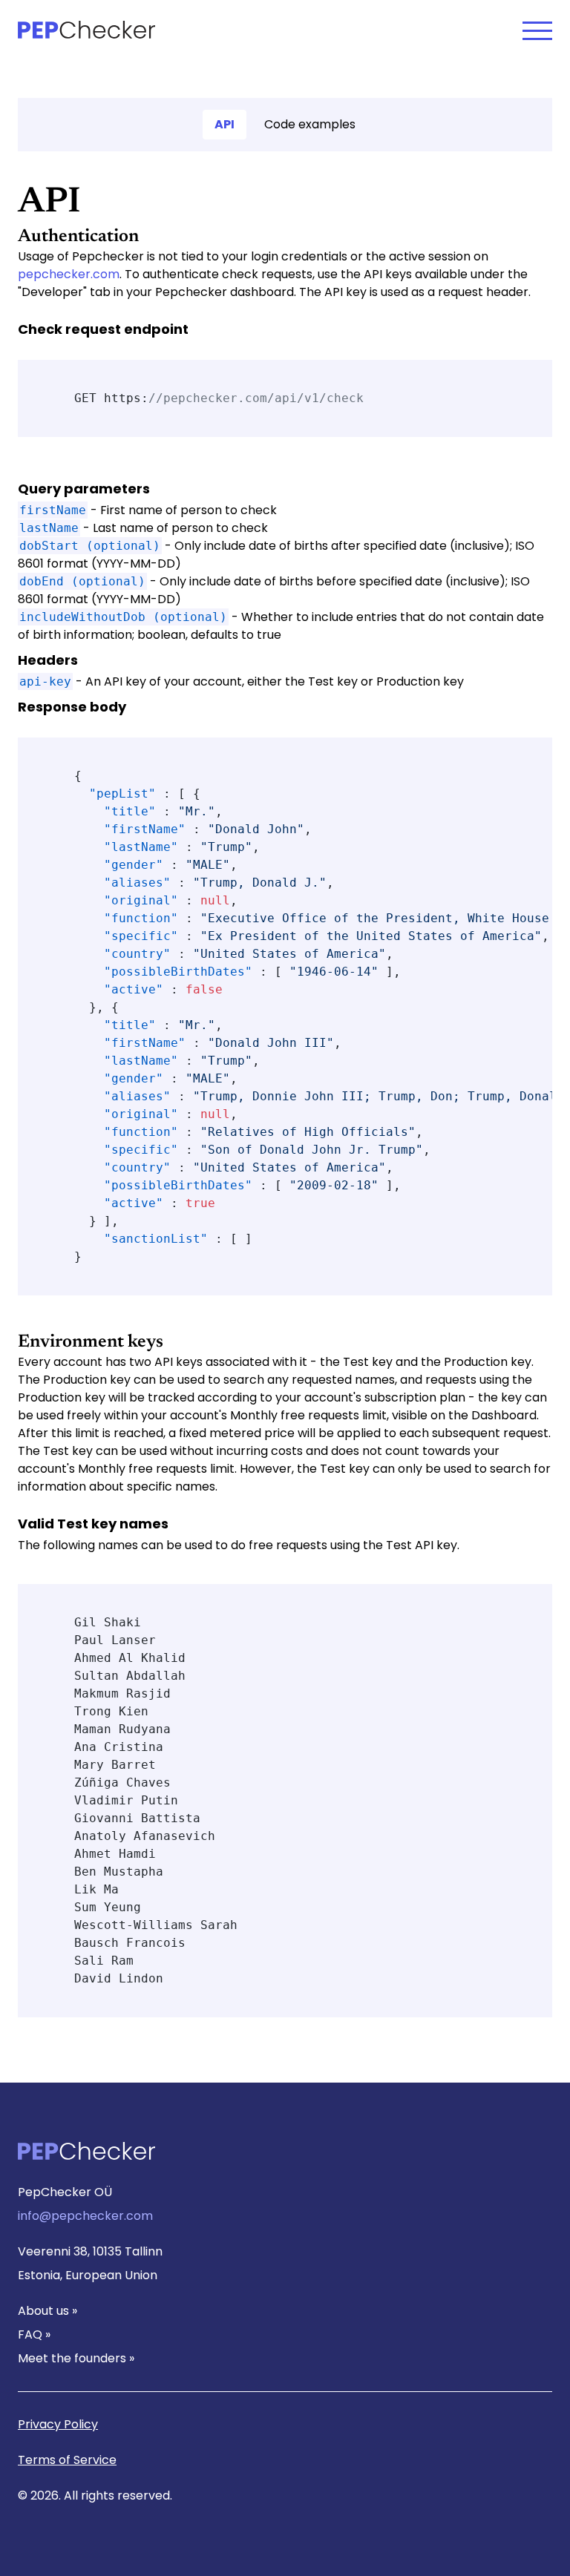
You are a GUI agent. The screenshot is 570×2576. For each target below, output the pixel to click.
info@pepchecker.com (85, 2216)
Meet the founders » (76, 2358)
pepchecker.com (69, 274)
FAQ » (34, 2334)
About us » (47, 2311)
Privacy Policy (58, 2424)
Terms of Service (67, 2460)
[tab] (225, 125)
